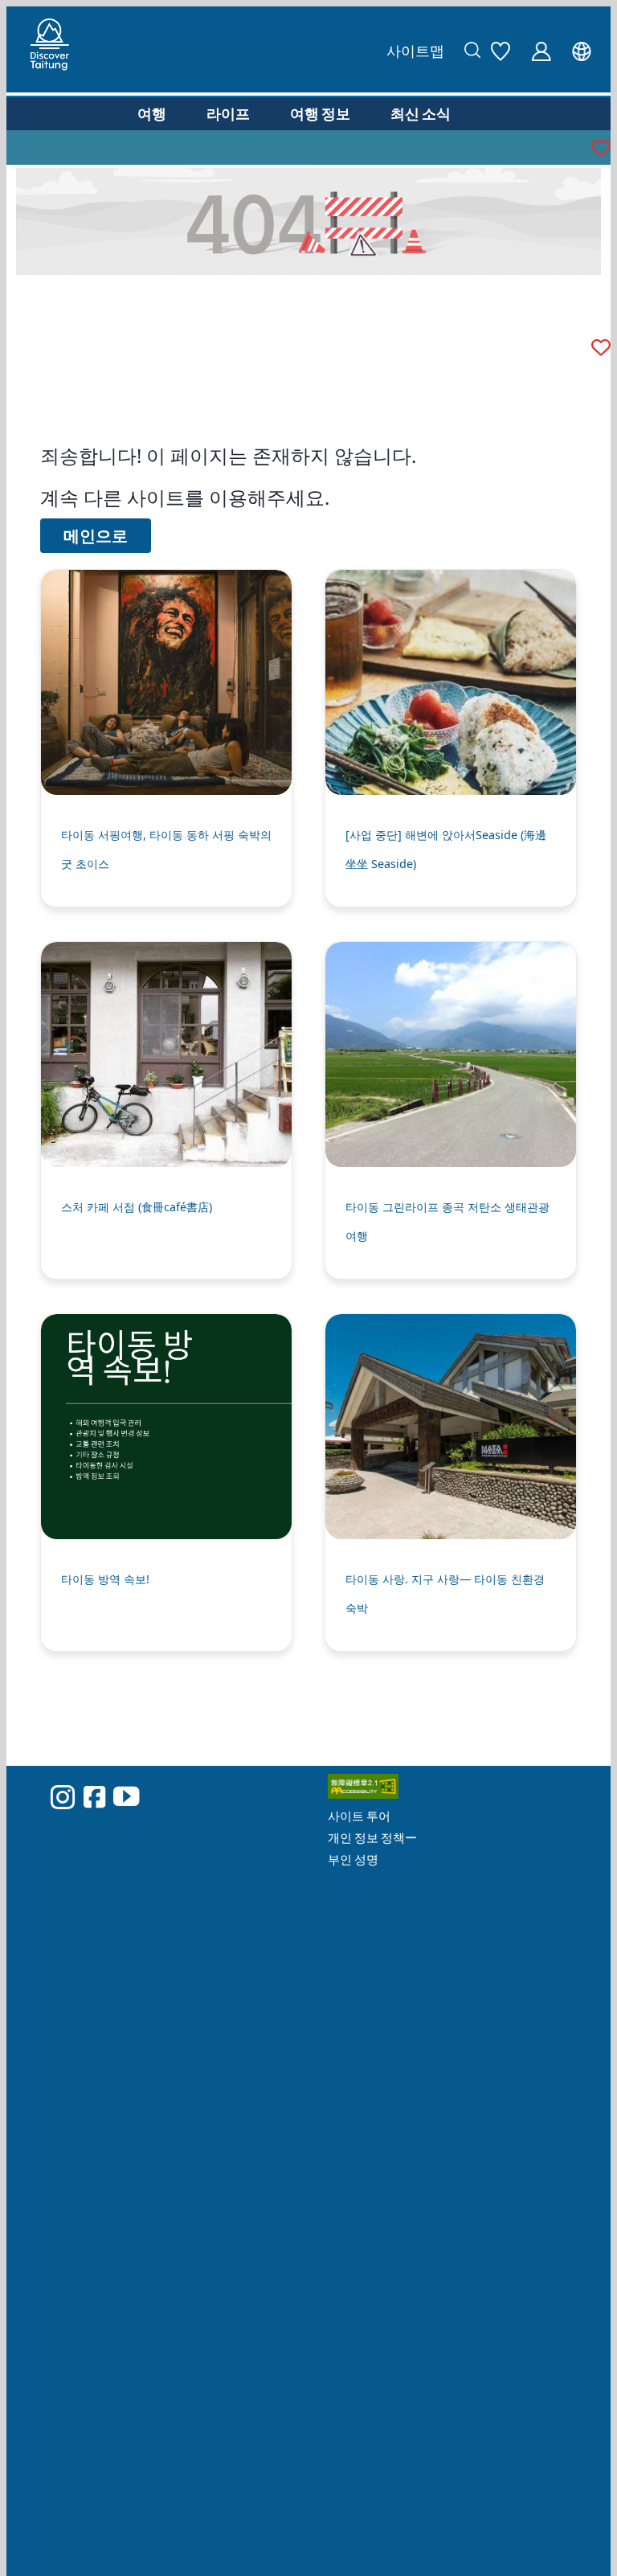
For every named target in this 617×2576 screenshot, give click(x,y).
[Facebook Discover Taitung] (94, 1796)
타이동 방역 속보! (105, 1579)
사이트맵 (415, 51)
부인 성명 (353, 1859)
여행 (152, 113)
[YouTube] (126, 1796)
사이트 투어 (359, 1816)
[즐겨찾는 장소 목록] (505, 49)
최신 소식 (421, 113)
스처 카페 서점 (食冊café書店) (137, 1207)
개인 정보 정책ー (372, 1837)
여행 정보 (320, 113)
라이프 (228, 113)
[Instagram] (63, 1797)
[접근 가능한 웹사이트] (457, 1790)
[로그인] (545, 49)
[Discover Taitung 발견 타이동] (50, 49)
